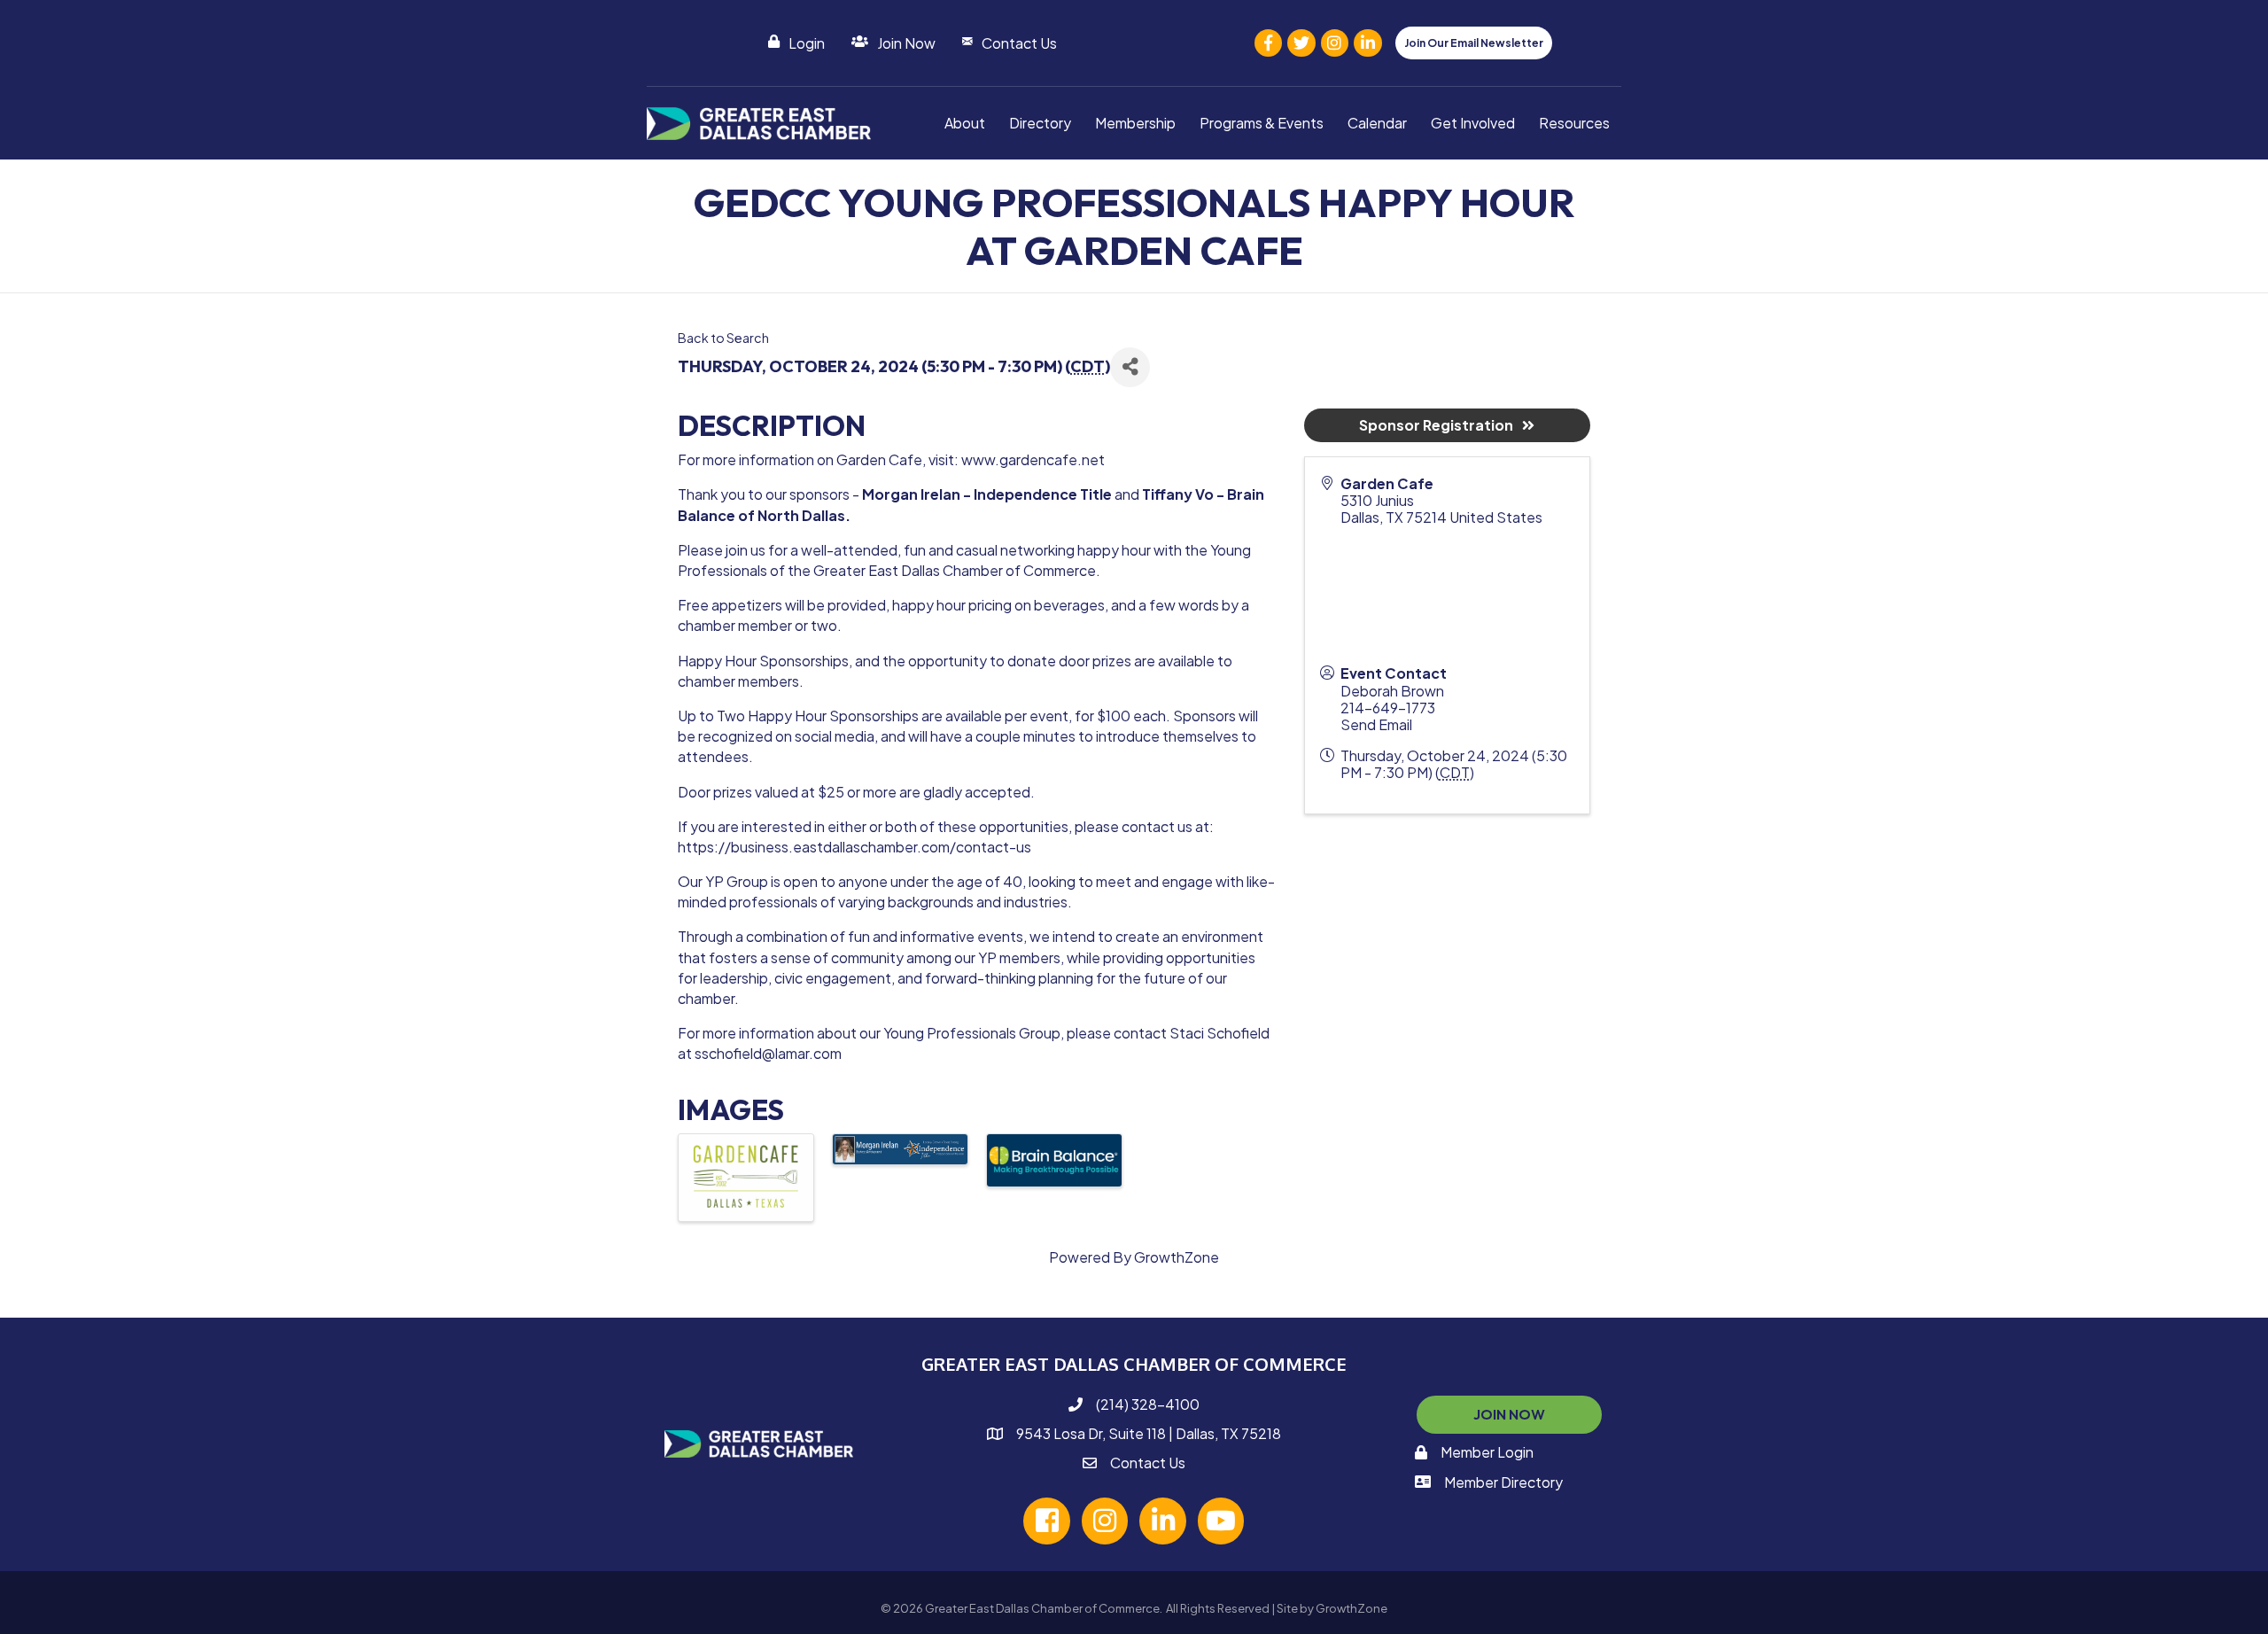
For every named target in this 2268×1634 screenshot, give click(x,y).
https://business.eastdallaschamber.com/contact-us (854, 847)
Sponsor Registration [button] (1436, 425)
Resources (1574, 123)
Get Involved (1473, 123)
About (965, 123)
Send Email (1376, 724)
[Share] (1130, 367)
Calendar (1377, 123)
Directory (1040, 123)
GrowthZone (1177, 1257)
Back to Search (723, 338)
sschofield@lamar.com (768, 1053)
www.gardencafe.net (1033, 459)
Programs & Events (1262, 123)
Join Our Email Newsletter (1474, 43)
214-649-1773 (1388, 708)
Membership (1135, 123)
